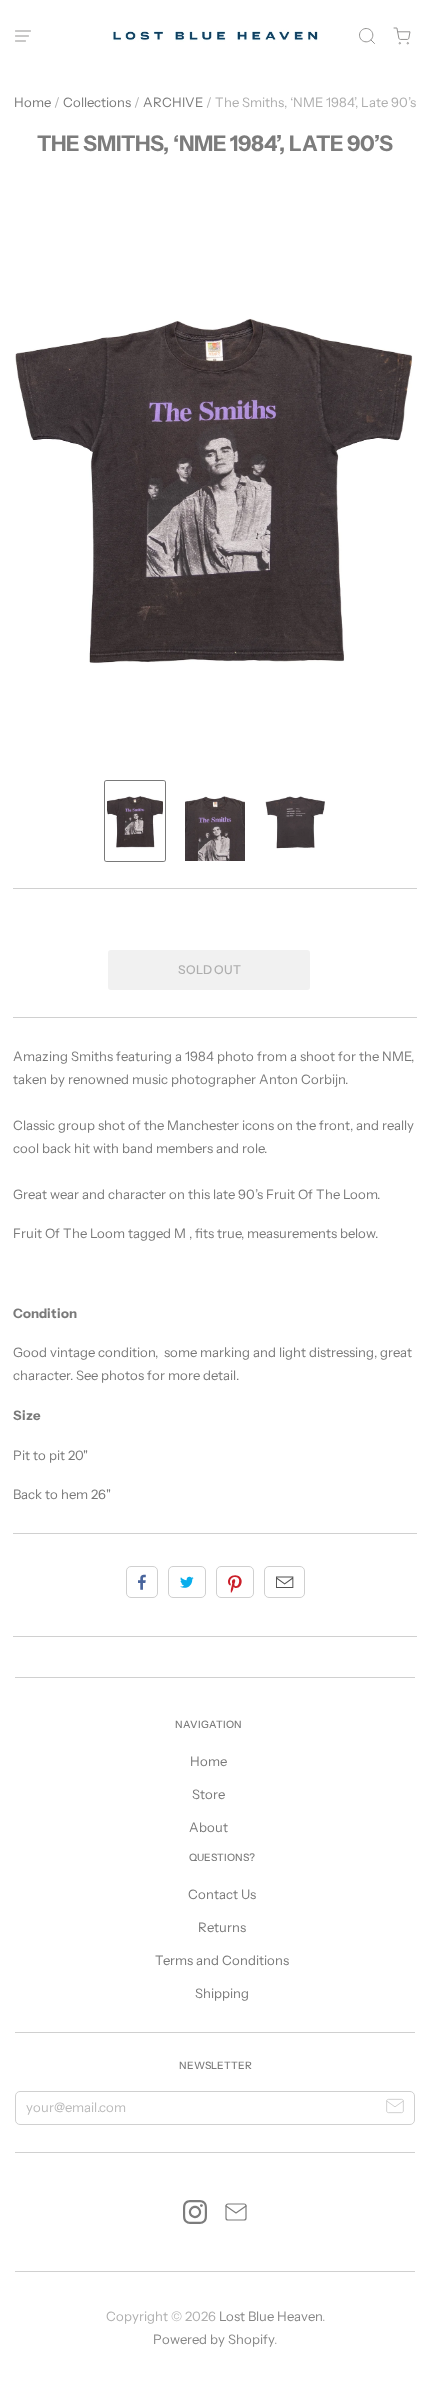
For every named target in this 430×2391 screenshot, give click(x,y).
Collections (97, 102)
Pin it (235, 1582)
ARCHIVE (173, 102)
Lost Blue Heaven (270, 2316)
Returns (222, 1927)
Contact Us (222, 1894)
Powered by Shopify (213, 2339)
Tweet (187, 1582)
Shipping (222, 1993)
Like (142, 1582)
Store (208, 1794)
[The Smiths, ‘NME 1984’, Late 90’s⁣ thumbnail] (135, 821)
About (208, 1827)
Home (32, 102)
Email (284, 1582)
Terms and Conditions (222, 1960)
